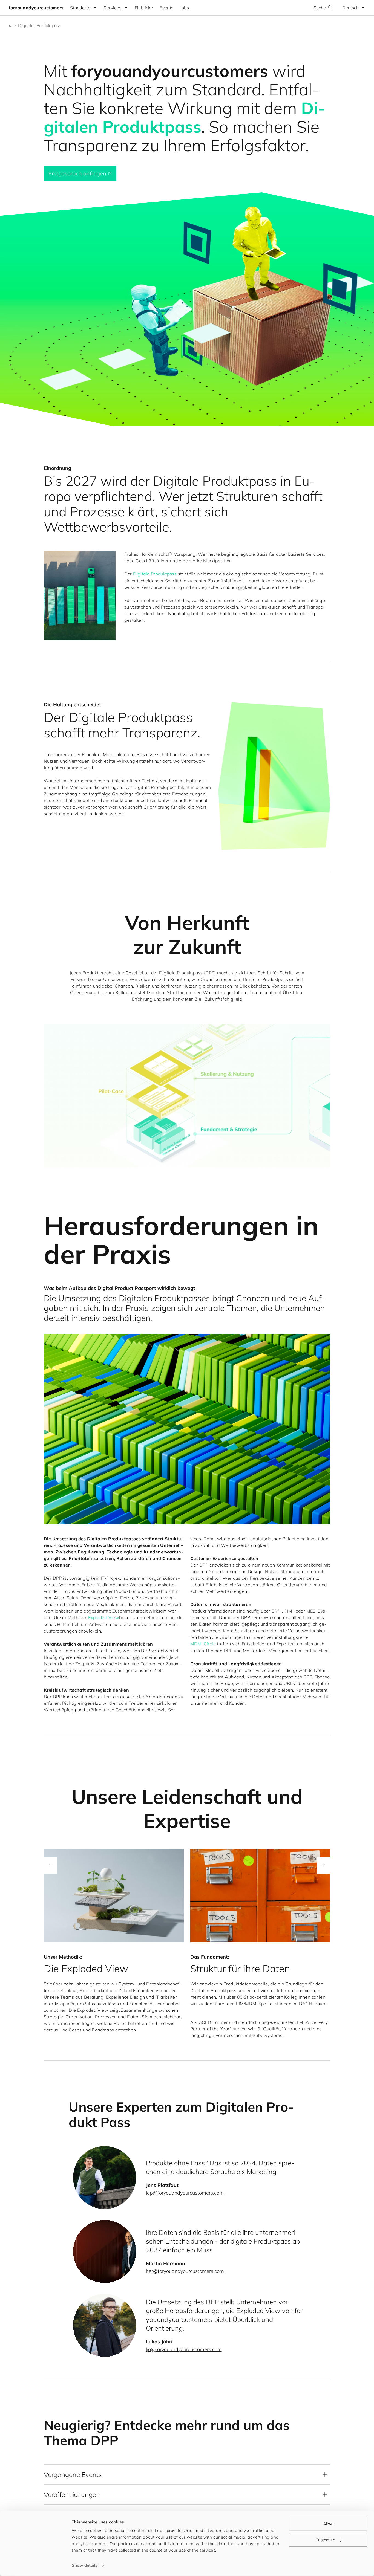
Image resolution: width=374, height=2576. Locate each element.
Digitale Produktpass (155, 574)
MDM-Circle (203, 1644)
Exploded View (104, 1617)
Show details (85, 2565)
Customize (325, 2539)
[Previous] (50, 1865)
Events (166, 8)
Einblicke (144, 8)
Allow (328, 2524)
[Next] (324, 1865)
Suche (320, 8)
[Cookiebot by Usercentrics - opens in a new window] (35, 2565)
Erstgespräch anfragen (77, 173)
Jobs (185, 8)
